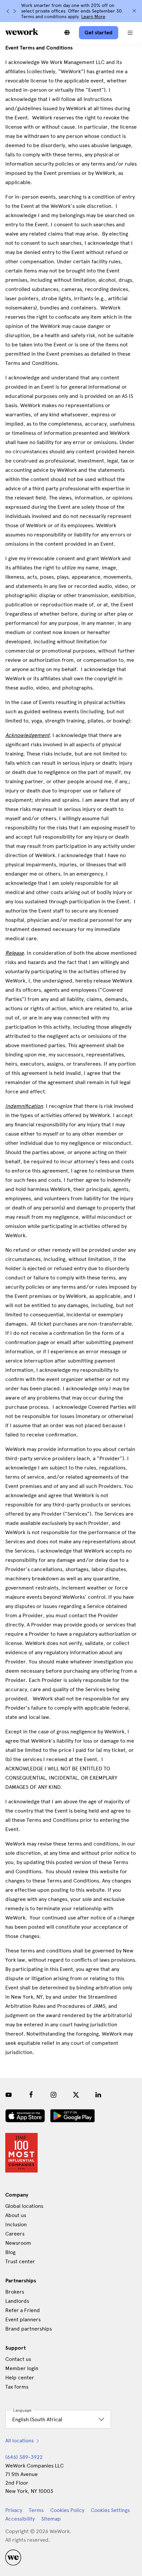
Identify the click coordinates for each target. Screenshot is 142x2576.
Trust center (20, 2261)
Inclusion (16, 2224)
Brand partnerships (29, 2329)
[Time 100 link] (21, 2153)
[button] (130, 33)
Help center (20, 2378)
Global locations (24, 2206)
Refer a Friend (23, 2310)
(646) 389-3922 (24, 2457)
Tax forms (17, 2387)
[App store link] (25, 2116)
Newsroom (18, 2243)
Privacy (14, 2510)
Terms (36, 2510)
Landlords (17, 2301)
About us (16, 2215)
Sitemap (51, 2519)
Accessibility (20, 2519)
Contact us (18, 2359)
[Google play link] (72, 2116)
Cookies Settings (110, 2510)
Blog (10, 2252)
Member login (22, 2368)
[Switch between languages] (67, 33)
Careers (15, 2234)
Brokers (15, 2292)
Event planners (23, 2319)
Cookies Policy (67, 2510)
